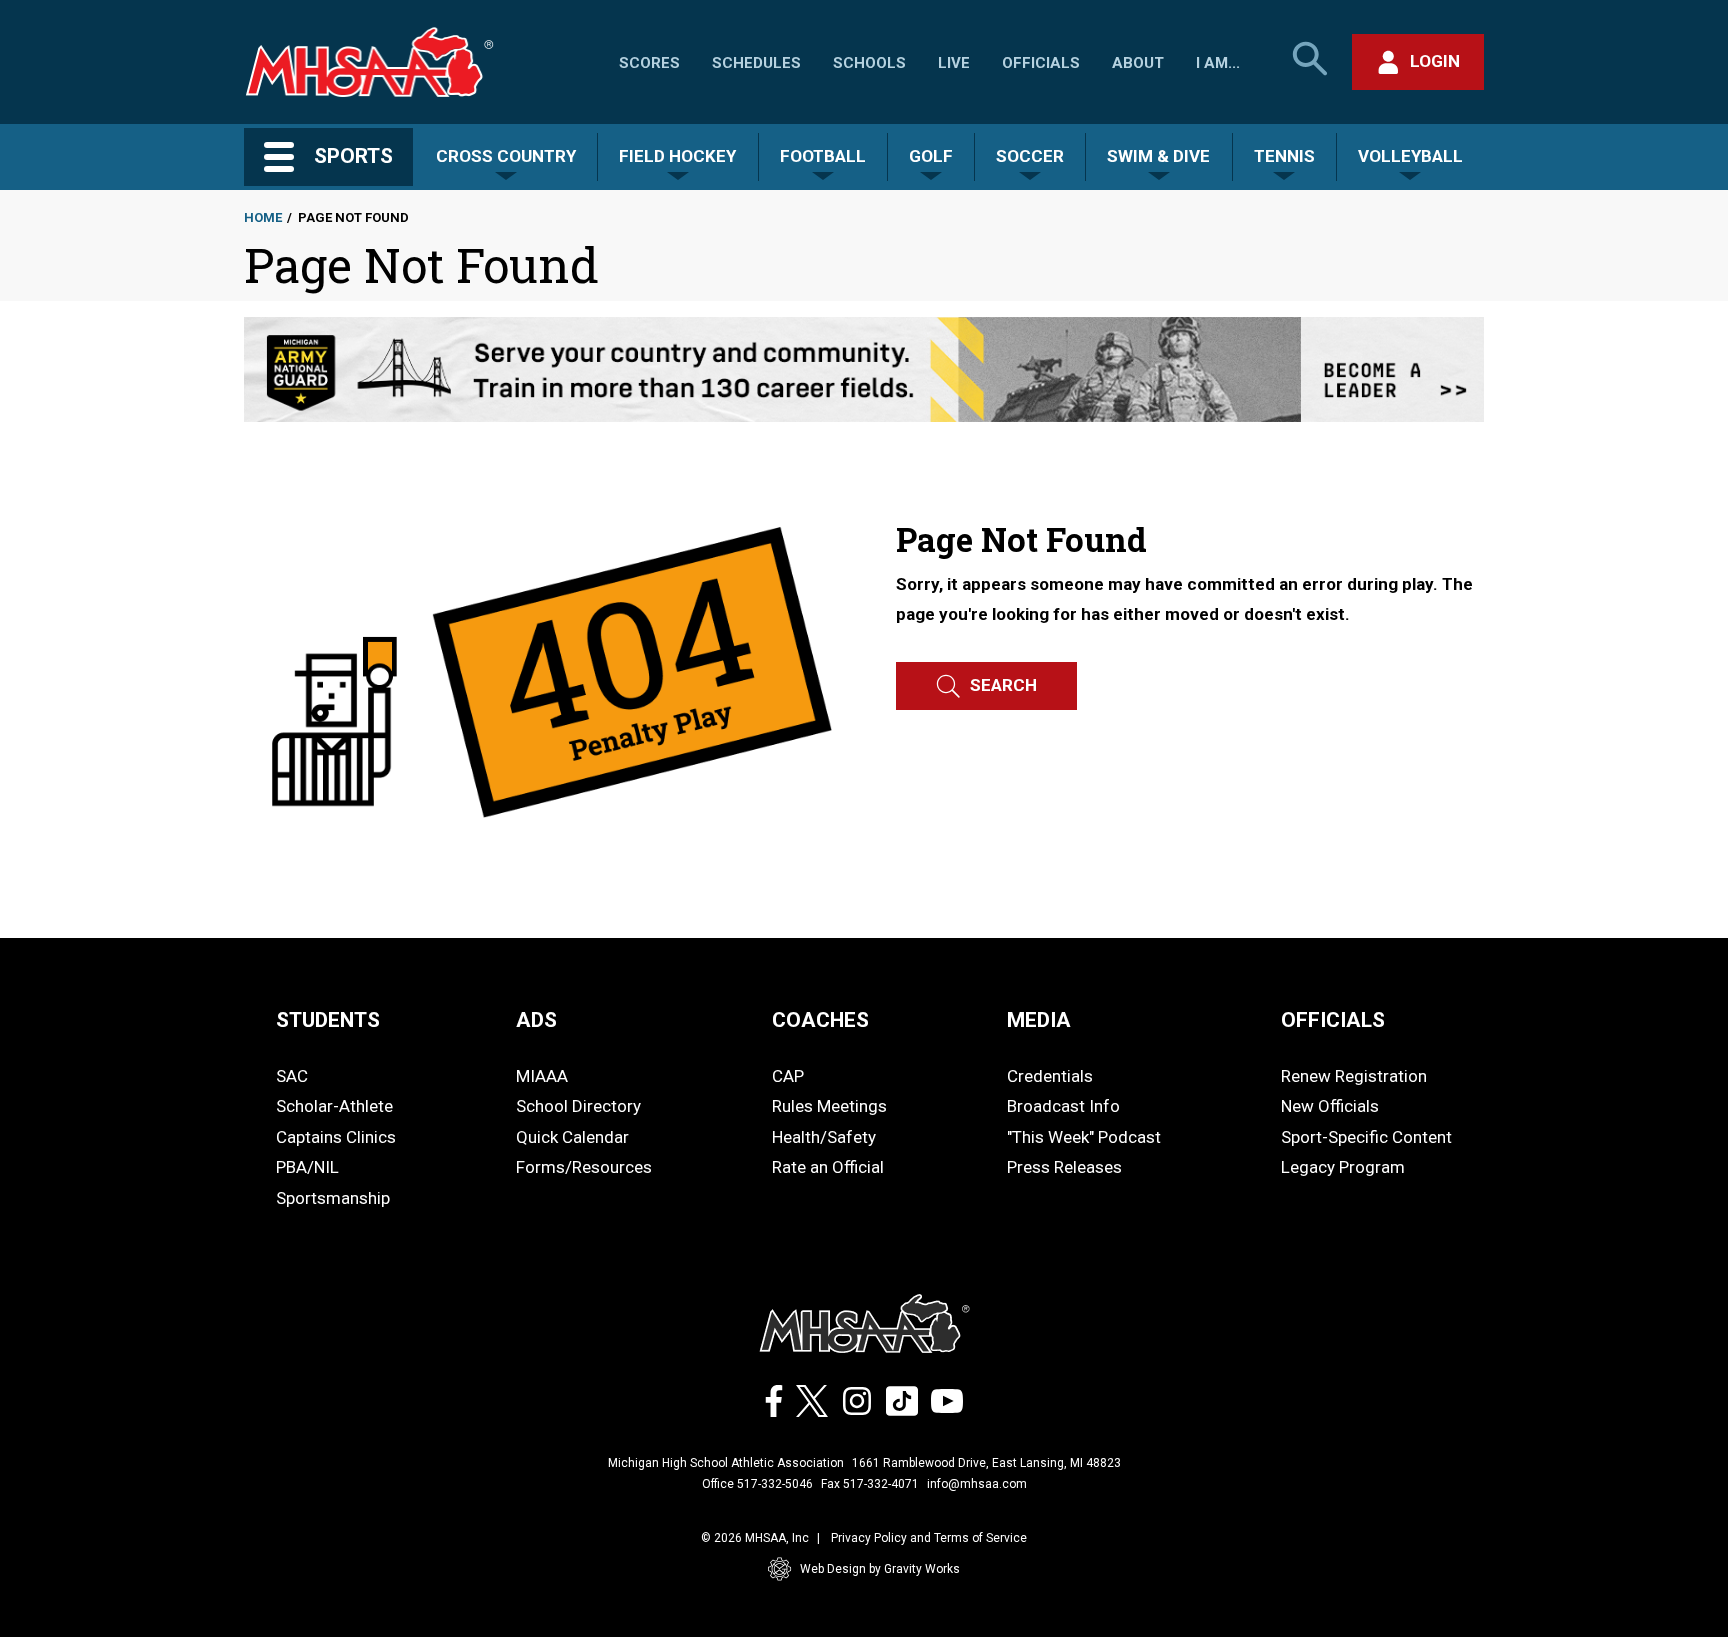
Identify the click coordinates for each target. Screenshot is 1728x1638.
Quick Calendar (572, 1137)
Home (263, 217)
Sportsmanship (333, 1198)
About (1138, 63)
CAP (788, 1076)
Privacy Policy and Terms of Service (929, 1538)
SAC (292, 1076)
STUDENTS (328, 1020)
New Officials (1330, 1106)
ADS (536, 1020)
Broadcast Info (1063, 1106)
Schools (869, 63)
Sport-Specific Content (1366, 1137)
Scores (649, 63)
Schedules (756, 63)
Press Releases (1064, 1167)
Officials (1041, 63)
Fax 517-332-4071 (870, 1484)
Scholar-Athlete (334, 1106)
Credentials (1050, 1076)
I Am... (1218, 63)
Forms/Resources (584, 1167)
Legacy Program (1343, 1167)
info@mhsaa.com (977, 1484)
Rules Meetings (829, 1106)
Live (954, 63)
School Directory (578, 1106)
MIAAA (542, 1076)
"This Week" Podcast (1084, 1137)
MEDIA (1039, 1020)
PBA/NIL (307, 1167)
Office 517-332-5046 (757, 1484)
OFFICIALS (1333, 1020)
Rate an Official (828, 1167)
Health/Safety (824, 1137)
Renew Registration (1354, 1076)
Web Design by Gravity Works (880, 1569)
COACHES (820, 1020)
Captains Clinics (336, 1137)
